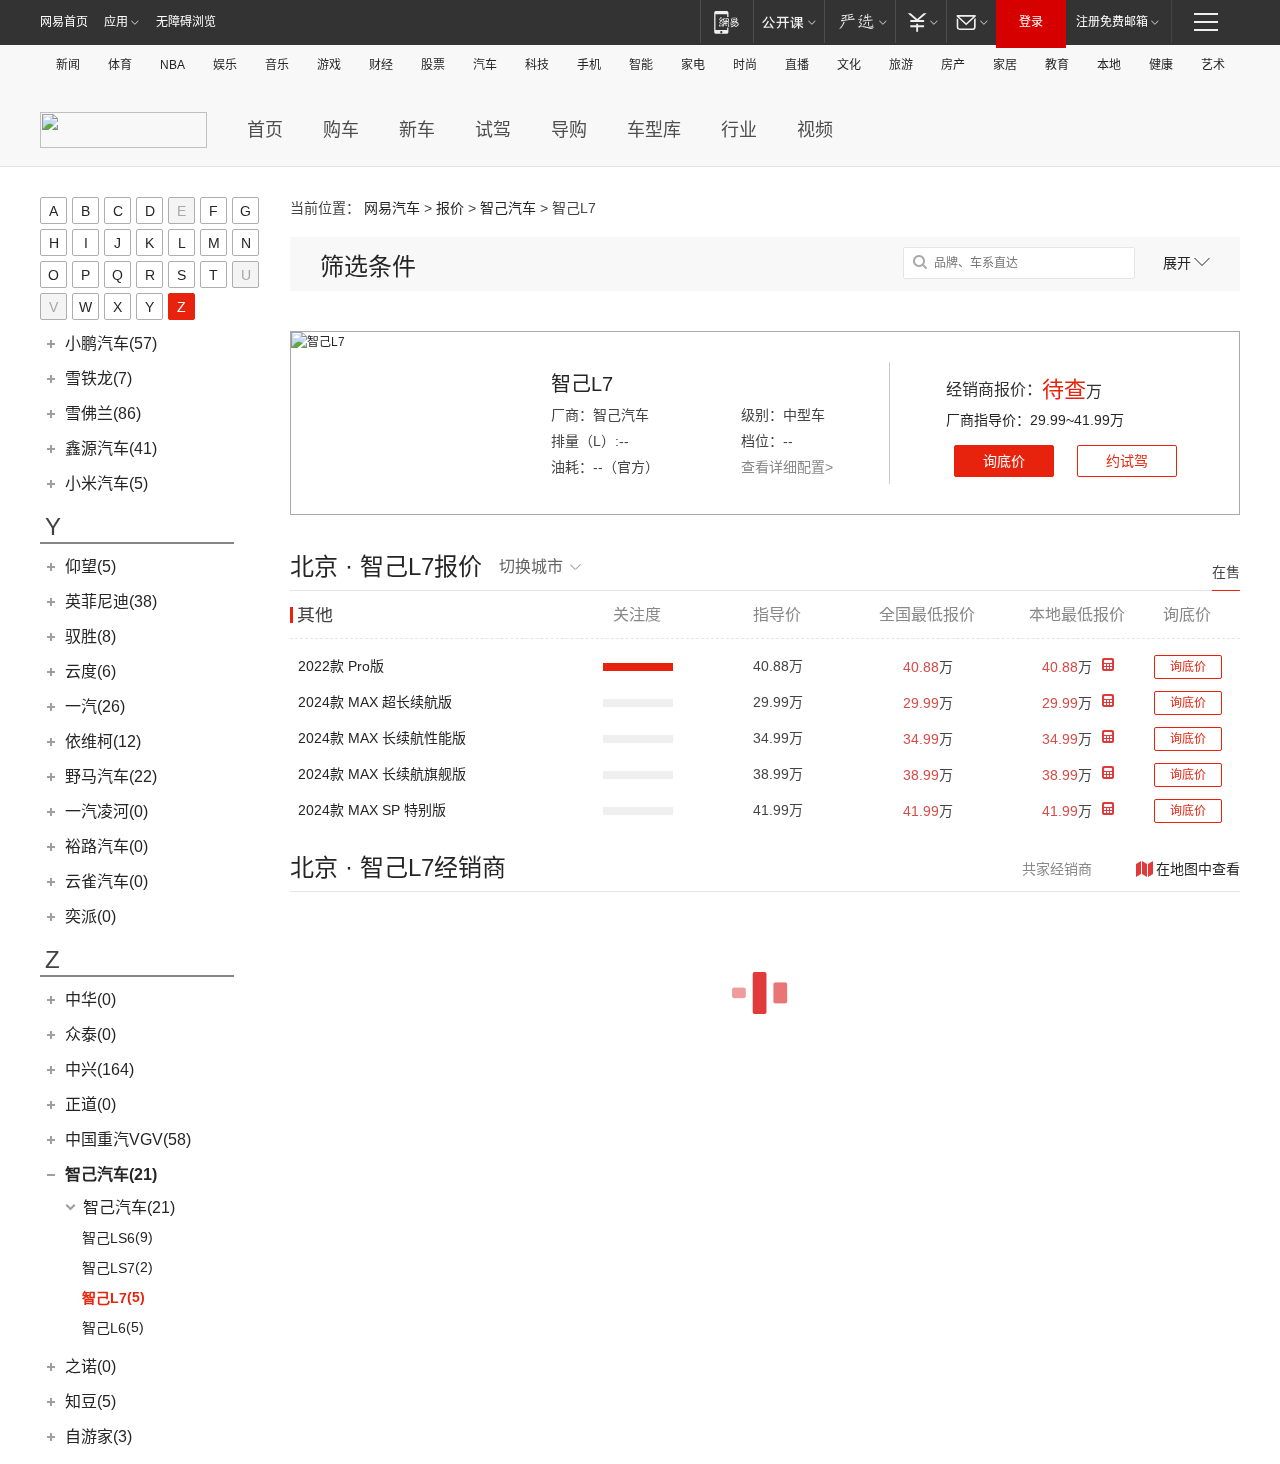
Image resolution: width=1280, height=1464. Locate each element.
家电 (693, 65)
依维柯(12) (103, 741)
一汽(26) (95, 706)
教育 (1057, 65)
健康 (1161, 65)
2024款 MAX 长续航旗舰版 (382, 774)
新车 (417, 130)
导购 (569, 130)
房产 (953, 65)
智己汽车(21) (111, 1174)
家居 (1005, 65)
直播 (797, 65)
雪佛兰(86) (103, 413)
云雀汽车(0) (106, 881)
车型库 (654, 130)
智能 (641, 65)
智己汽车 (508, 208)
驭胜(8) (90, 636)
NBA (172, 65)
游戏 (329, 65)
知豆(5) (90, 1401)
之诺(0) (90, 1366)
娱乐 (225, 65)
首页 (265, 130)
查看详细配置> (787, 467)
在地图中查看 (1198, 869)
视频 (815, 130)
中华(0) (90, 999)
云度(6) (90, 671)
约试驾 (1127, 461)
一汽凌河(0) (106, 811)
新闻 (68, 65)
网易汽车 (392, 208)
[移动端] (726, 21)
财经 (381, 65)
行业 (739, 130)
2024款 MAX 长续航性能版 (382, 738)
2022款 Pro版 (341, 666)
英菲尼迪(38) (111, 601)
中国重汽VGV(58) (128, 1139)
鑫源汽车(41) (111, 448)
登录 (1031, 22)
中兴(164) (99, 1069)
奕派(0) (90, 916)
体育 (120, 65)
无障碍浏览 (186, 22)
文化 (849, 65)
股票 (433, 65)
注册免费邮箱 (1112, 22)
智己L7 (582, 384)
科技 (537, 65)
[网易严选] (859, 21)
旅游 (901, 65)
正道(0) (90, 1104)
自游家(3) (98, 1436)
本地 (1109, 65)
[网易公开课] (788, 21)
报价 (450, 208)
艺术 (1213, 65)
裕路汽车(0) (106, 846)
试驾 (493, 130)
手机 (589, 65)
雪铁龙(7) (98, 378)
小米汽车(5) (106, 483)
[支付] (920, 21)
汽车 (485, 65)
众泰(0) (90, 1034)
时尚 (745, 65)
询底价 (1004, 461)
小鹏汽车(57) (111, 343)
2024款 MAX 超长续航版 (375, 702)
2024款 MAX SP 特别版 (372, 810)
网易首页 (64, 22)
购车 (341, 130)
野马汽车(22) (111, 776)
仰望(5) (90, 566)
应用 (116, 22)
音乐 (277, 65)
